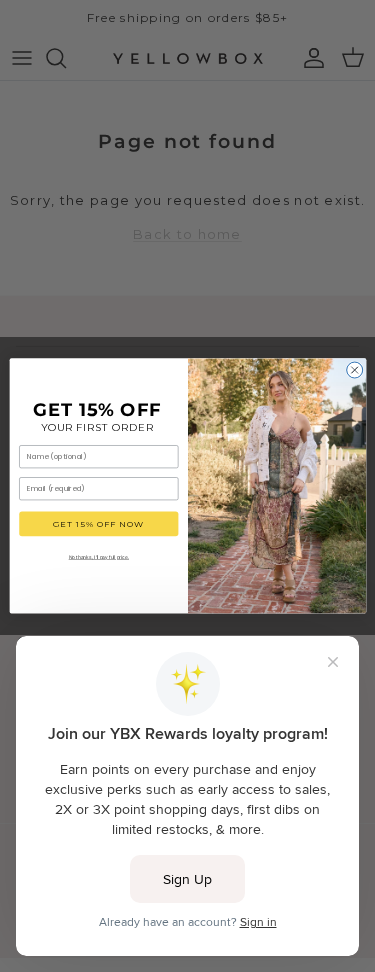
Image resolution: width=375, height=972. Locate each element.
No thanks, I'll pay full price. (98, 556)
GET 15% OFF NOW (98, 524)
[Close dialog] (354, 370)
